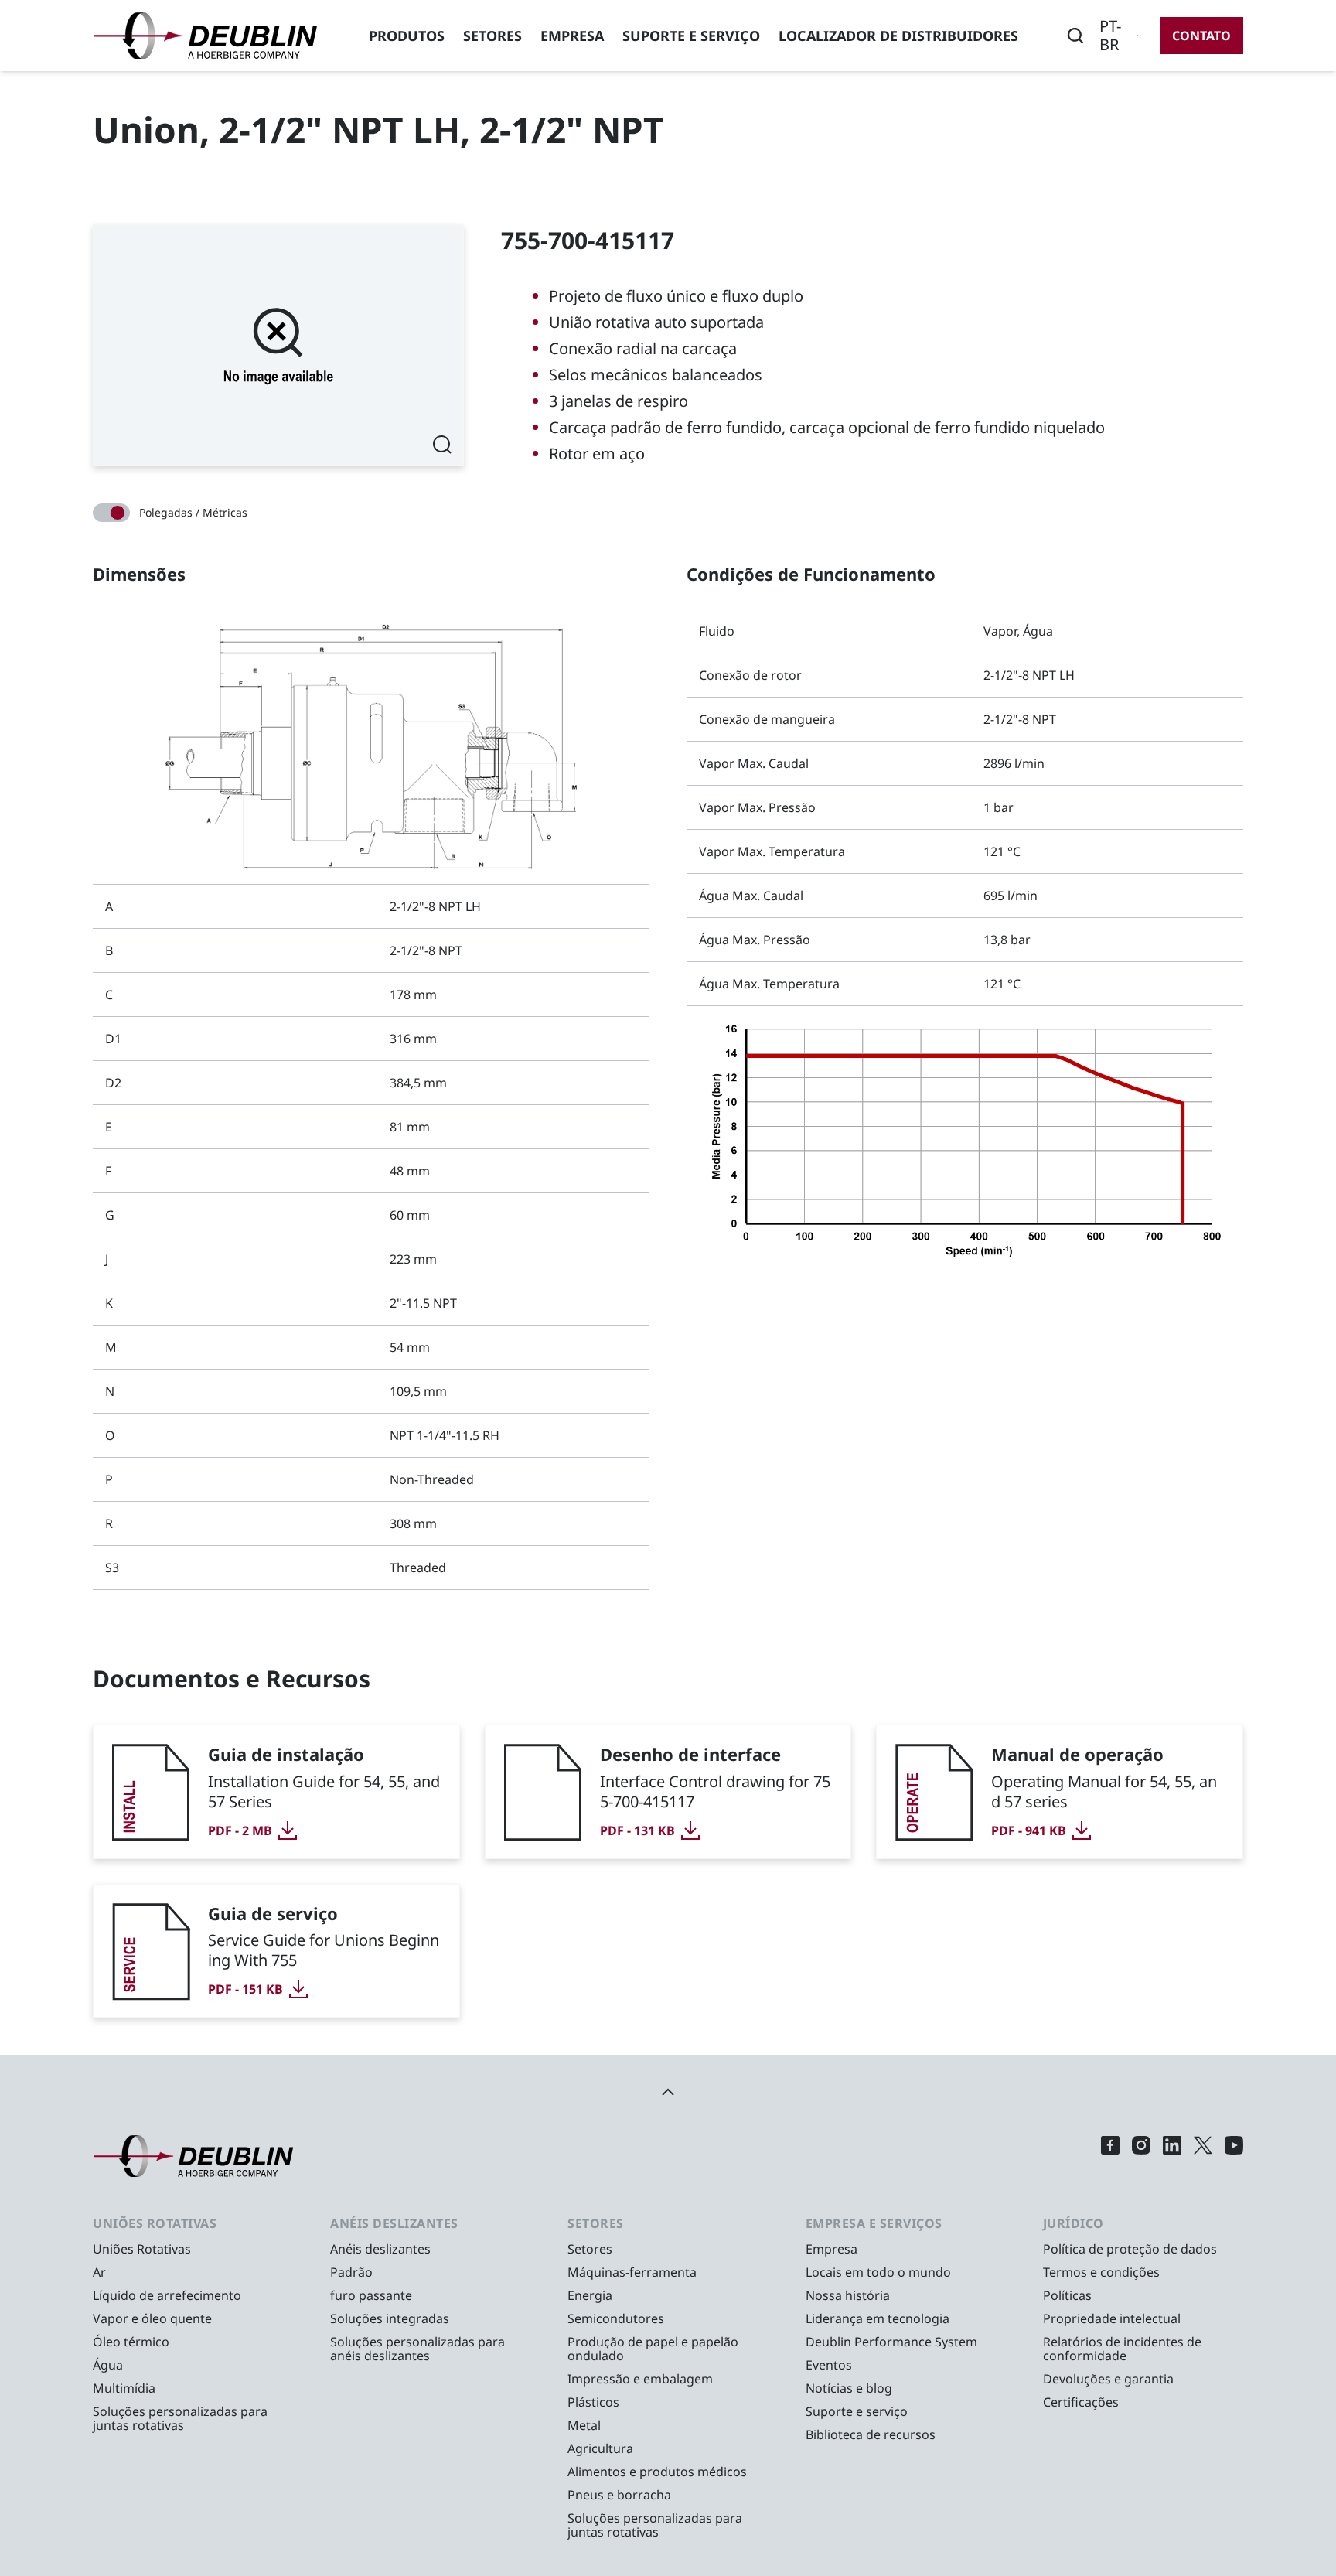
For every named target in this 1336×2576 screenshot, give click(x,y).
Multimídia (124, 2388)
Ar (99, 2272)
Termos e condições (1101, 2272)
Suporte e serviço (691, 36)
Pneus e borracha (619, 2495)
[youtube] (1234, 2156)
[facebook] (1110, 2156)
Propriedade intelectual (1112, 2318)
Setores (492, 36)
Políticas (1067, 2295)
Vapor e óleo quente (152, 2318)
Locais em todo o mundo (878, 2272)
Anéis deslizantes (380, 2249)
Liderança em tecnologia (878, 2318)
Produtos (407, 36)
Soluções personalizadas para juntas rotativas (180, 2418)
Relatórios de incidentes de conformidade (1122, 2349)
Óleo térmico (131, 2342)
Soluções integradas (390, 2318)
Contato (1201, 36)
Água (108, 2365)
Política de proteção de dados (1130, 2249)
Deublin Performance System (891, 2342)
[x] (1203, 2156)
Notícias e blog (849, 2388)
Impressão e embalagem (640, 2379)
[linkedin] (1172, 2156)
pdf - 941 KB (1029, 1830)
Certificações (1081, 2402)
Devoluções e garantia (1108, 2379)
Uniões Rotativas (142, 2249)
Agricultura (600, 2448)
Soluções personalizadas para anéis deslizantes (417, 2349)
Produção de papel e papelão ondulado (653, 2349)
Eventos (829, 2365)
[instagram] (1141, 2156)
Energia (590, 2295)
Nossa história (848, 2295)
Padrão (351, 2272)
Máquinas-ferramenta (632, 2272)
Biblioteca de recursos (871, 2434)
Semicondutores (616, 2318)
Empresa (572, 36)
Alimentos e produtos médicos (657, 2472)
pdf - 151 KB (245, 1989)
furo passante (371, 2295)
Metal (584, 2425)
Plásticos (593, 2402)
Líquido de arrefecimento (167, 2295)
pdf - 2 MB (240, 1830)
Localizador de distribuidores (898, 36)
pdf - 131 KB (637, 1830)
